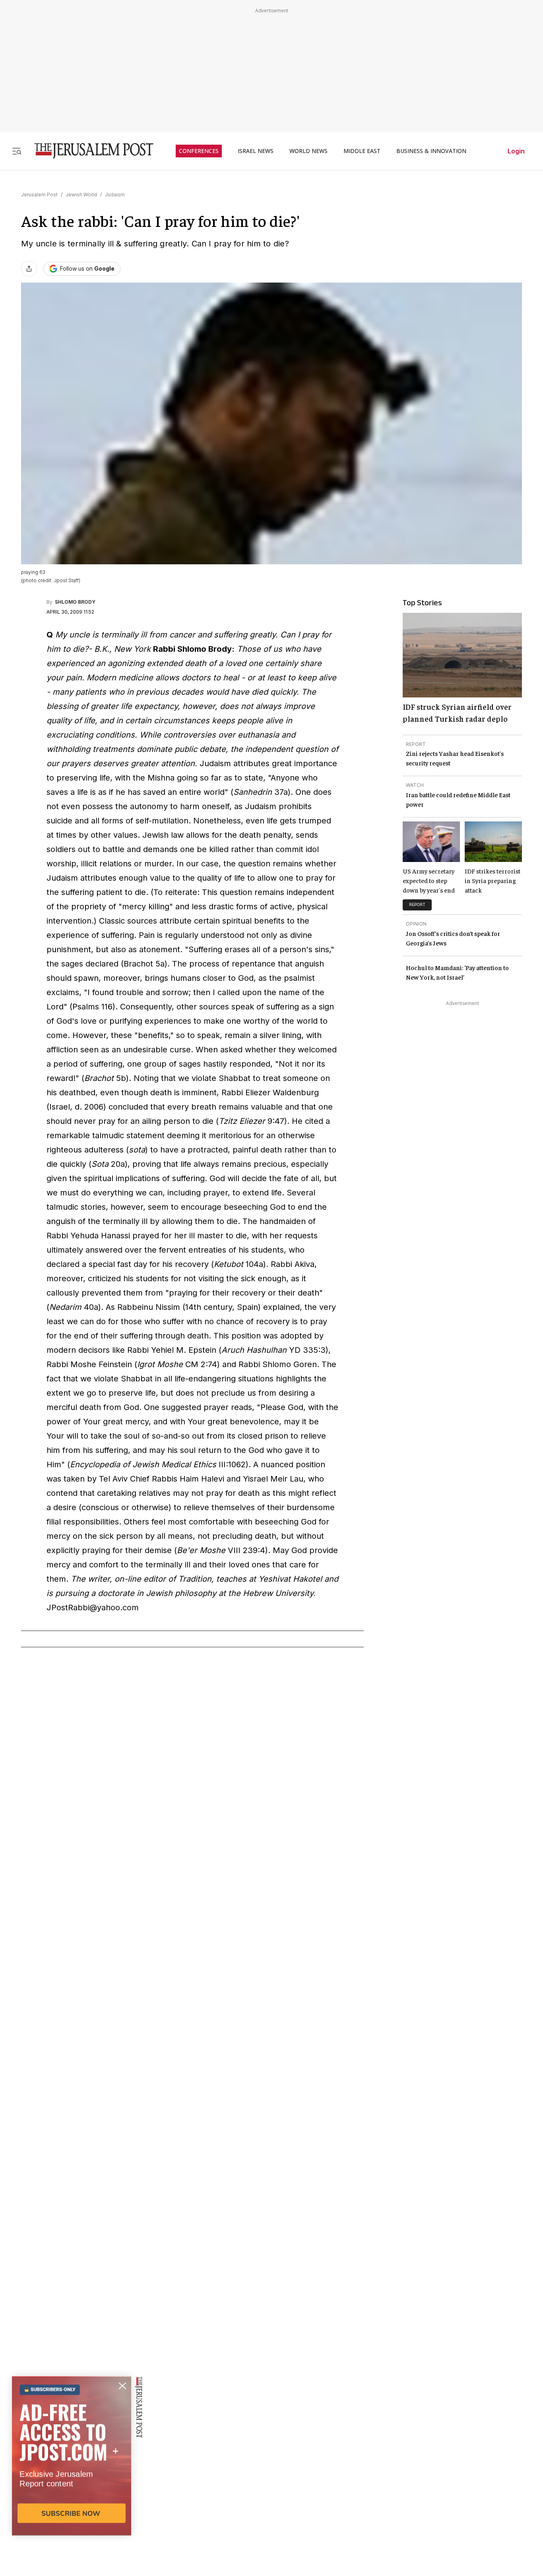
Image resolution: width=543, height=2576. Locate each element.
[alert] (72, 2485)
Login (516, 151)
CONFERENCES (199, 151)
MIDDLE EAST (362, 151)
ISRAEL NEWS (256, 151)
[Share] (29, 269)
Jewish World (81, 195)
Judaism (115, 195)
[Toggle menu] (17, 151)
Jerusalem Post (39, 195)
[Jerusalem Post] (89, 151)
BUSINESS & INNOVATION (431, 151)
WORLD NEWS (308, 151)
